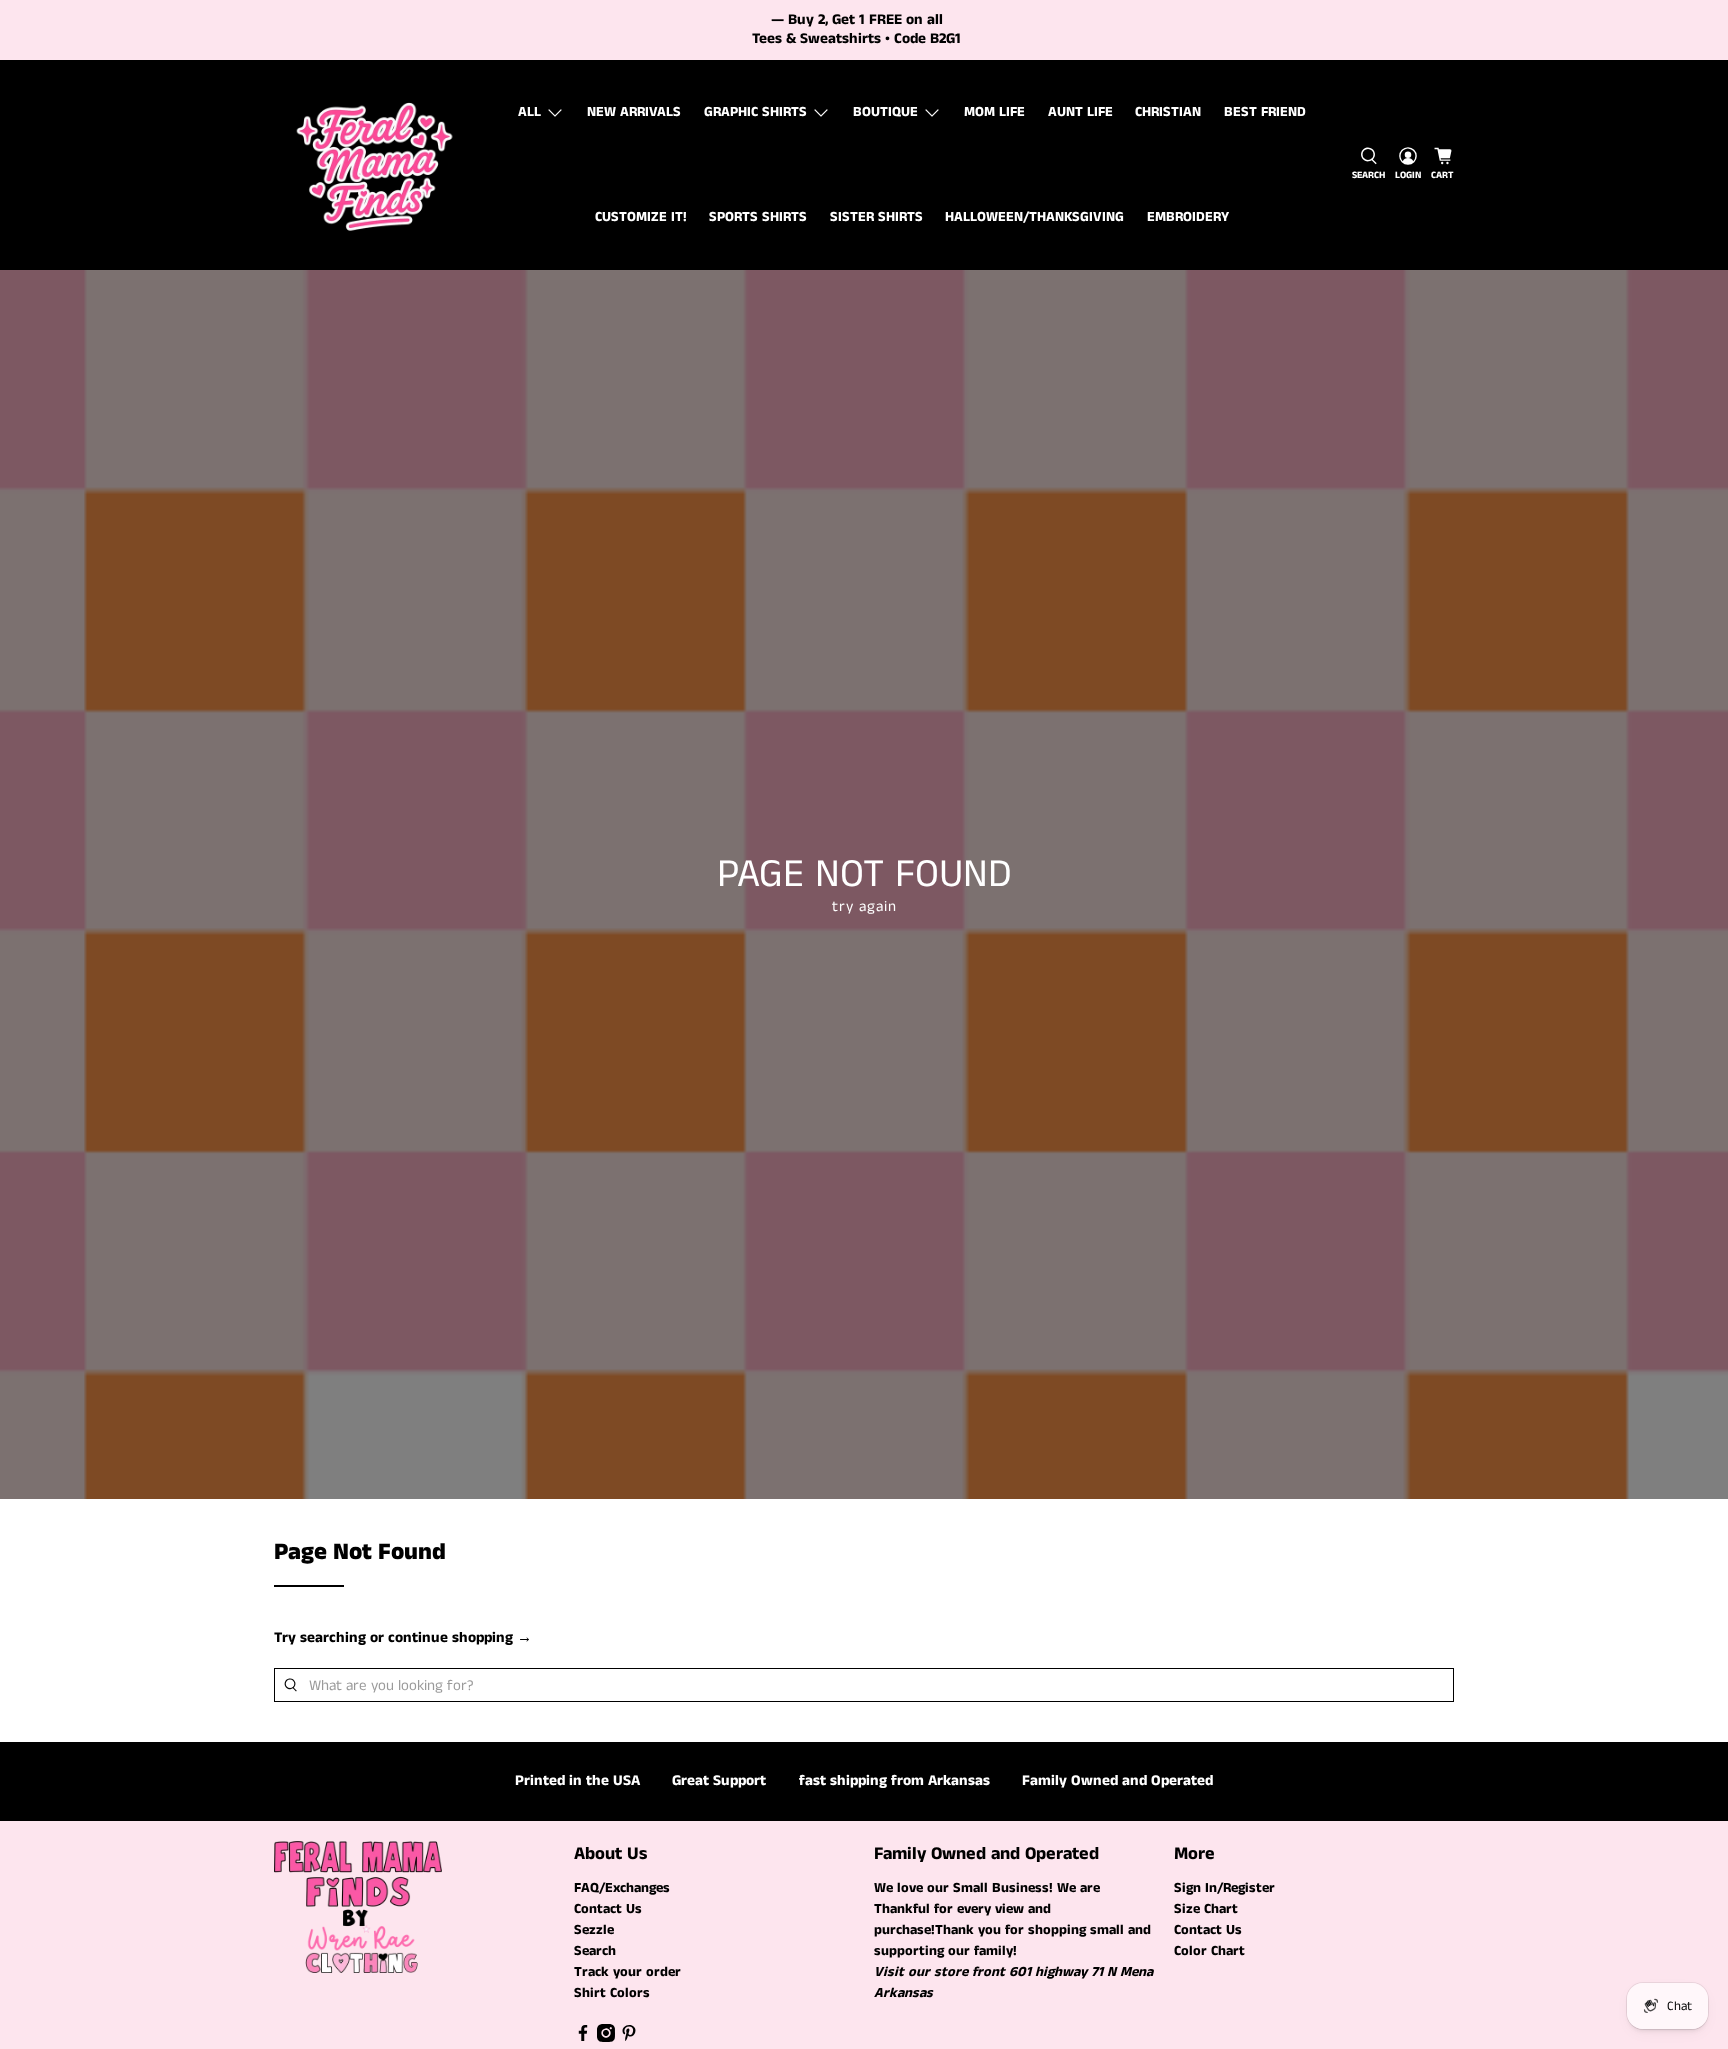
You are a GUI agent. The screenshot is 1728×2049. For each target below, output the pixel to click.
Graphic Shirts (755, 112)
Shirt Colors (612, 1993)
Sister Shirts (876, 217)
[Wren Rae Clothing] (375, 165)
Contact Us (608, 1909)
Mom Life (994, 112)
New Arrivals (634, 112)
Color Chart (1209, 1951)
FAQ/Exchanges (622, 1888)
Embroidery (1188, 217)
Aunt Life (1080, 112)
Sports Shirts (758, 217)
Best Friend (1265, 112)
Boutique (885, 112)
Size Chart (1206, 1909)
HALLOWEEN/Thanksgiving (1034, 217)
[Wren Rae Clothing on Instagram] (606, 2038)
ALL (529, 112)
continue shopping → (460, 1637)
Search (595, 1951)
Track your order (627, 1972)
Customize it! (641, 217)
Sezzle (594, 1930)
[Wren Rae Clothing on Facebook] (583, 2038)
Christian (1168, 112)
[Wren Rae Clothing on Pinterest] (629, 2038)
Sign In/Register (1224, 1888)
